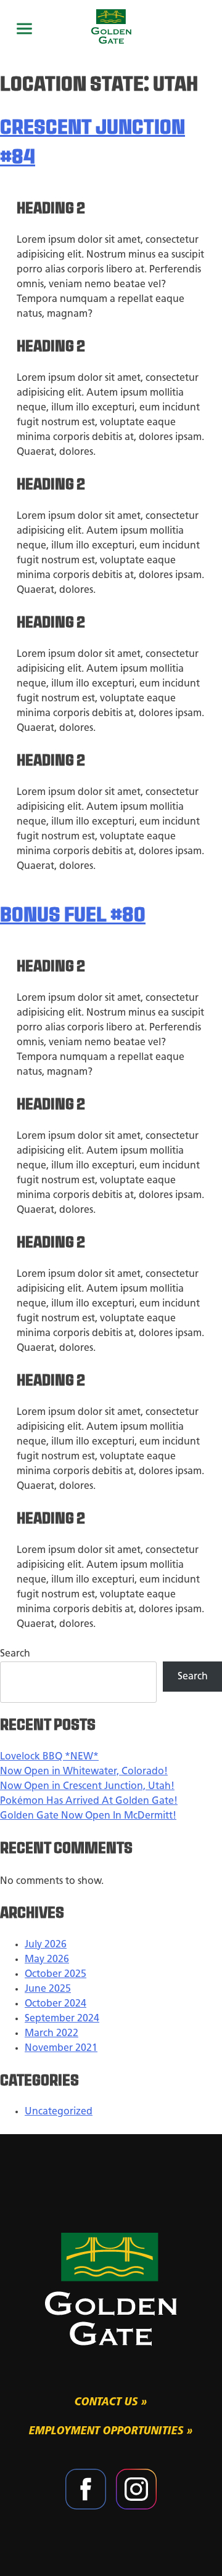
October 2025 (55, 1975)
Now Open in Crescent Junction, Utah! (87, 1787)
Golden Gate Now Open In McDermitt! (88, 1816)
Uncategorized (59, 2112)
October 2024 (55, 2004)
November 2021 (61, 2048)
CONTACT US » (111, 2403)
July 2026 (46, 1945)
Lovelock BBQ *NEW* (49, 1757)
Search (15, 1654)
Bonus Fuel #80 (73, 916)
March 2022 (51, 2034)
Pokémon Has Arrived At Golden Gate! (89, 1801)
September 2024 (62, 2019)
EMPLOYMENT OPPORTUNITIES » (111, 2431)
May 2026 (47, 1960)
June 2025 (48, 1989)
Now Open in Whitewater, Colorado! (84, 1772)
